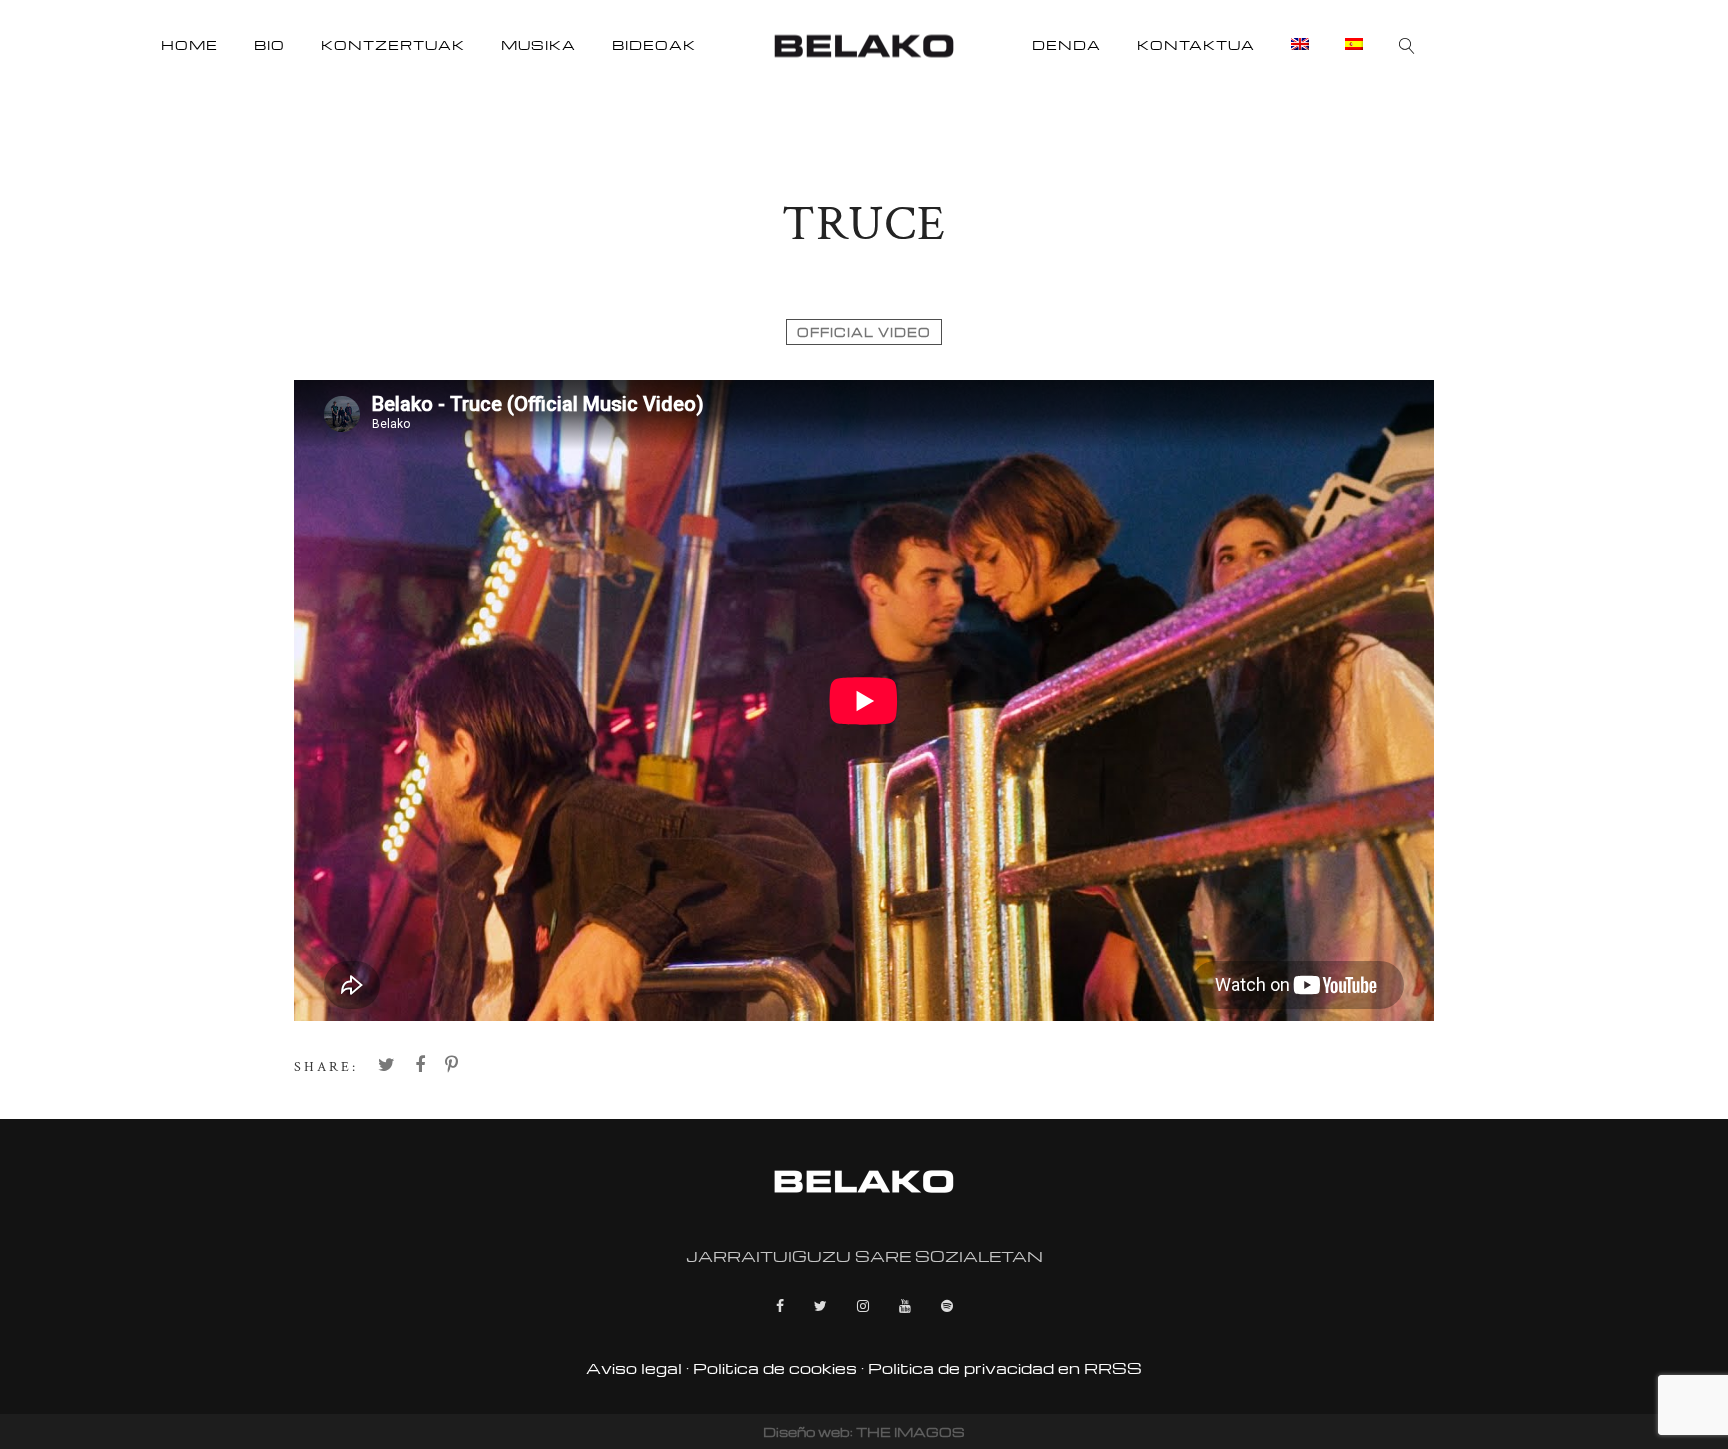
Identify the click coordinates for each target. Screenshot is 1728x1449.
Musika (538, 44)
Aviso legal (634, 1368)
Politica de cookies (775, 1368)
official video (864, 332)
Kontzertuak (393, 44)
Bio (269, 44)
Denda (1066, 44)
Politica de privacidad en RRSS (1005, 1368)
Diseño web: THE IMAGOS (864, 1431)
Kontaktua (1196, 44)
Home (189, 44)
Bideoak (654, 44)
